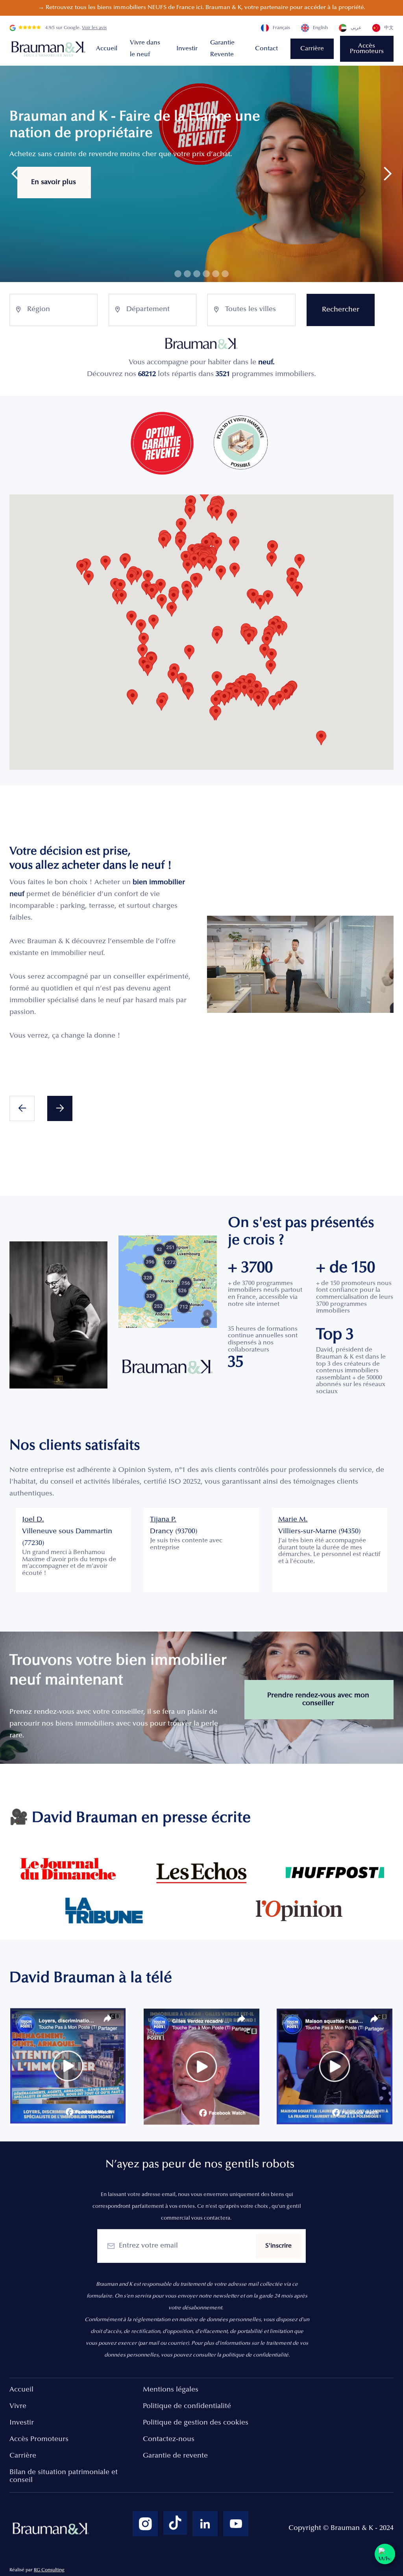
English (320, 28)
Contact (266, 49)
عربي (356, 28)
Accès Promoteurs (367, 49)
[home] (50, 49)
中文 (389, 28)
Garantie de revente (175, 2456)
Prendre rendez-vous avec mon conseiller (318, 1700)
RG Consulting (49, 2570)
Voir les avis (94, 28)
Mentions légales (171, 2390)
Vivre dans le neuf (145, 49)
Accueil (107, 49)
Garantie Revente (222, 49)
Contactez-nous (169, 2440)
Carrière (312, 49)
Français (281, 28)
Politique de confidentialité (187, 2406)
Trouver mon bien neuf (76, 206)
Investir (187, 49)
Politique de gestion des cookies (196, 2423)
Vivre (18, 2406)
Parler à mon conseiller (192, 207)
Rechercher (341, 310)
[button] (16, 174)
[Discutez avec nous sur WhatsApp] (385, 2554)
